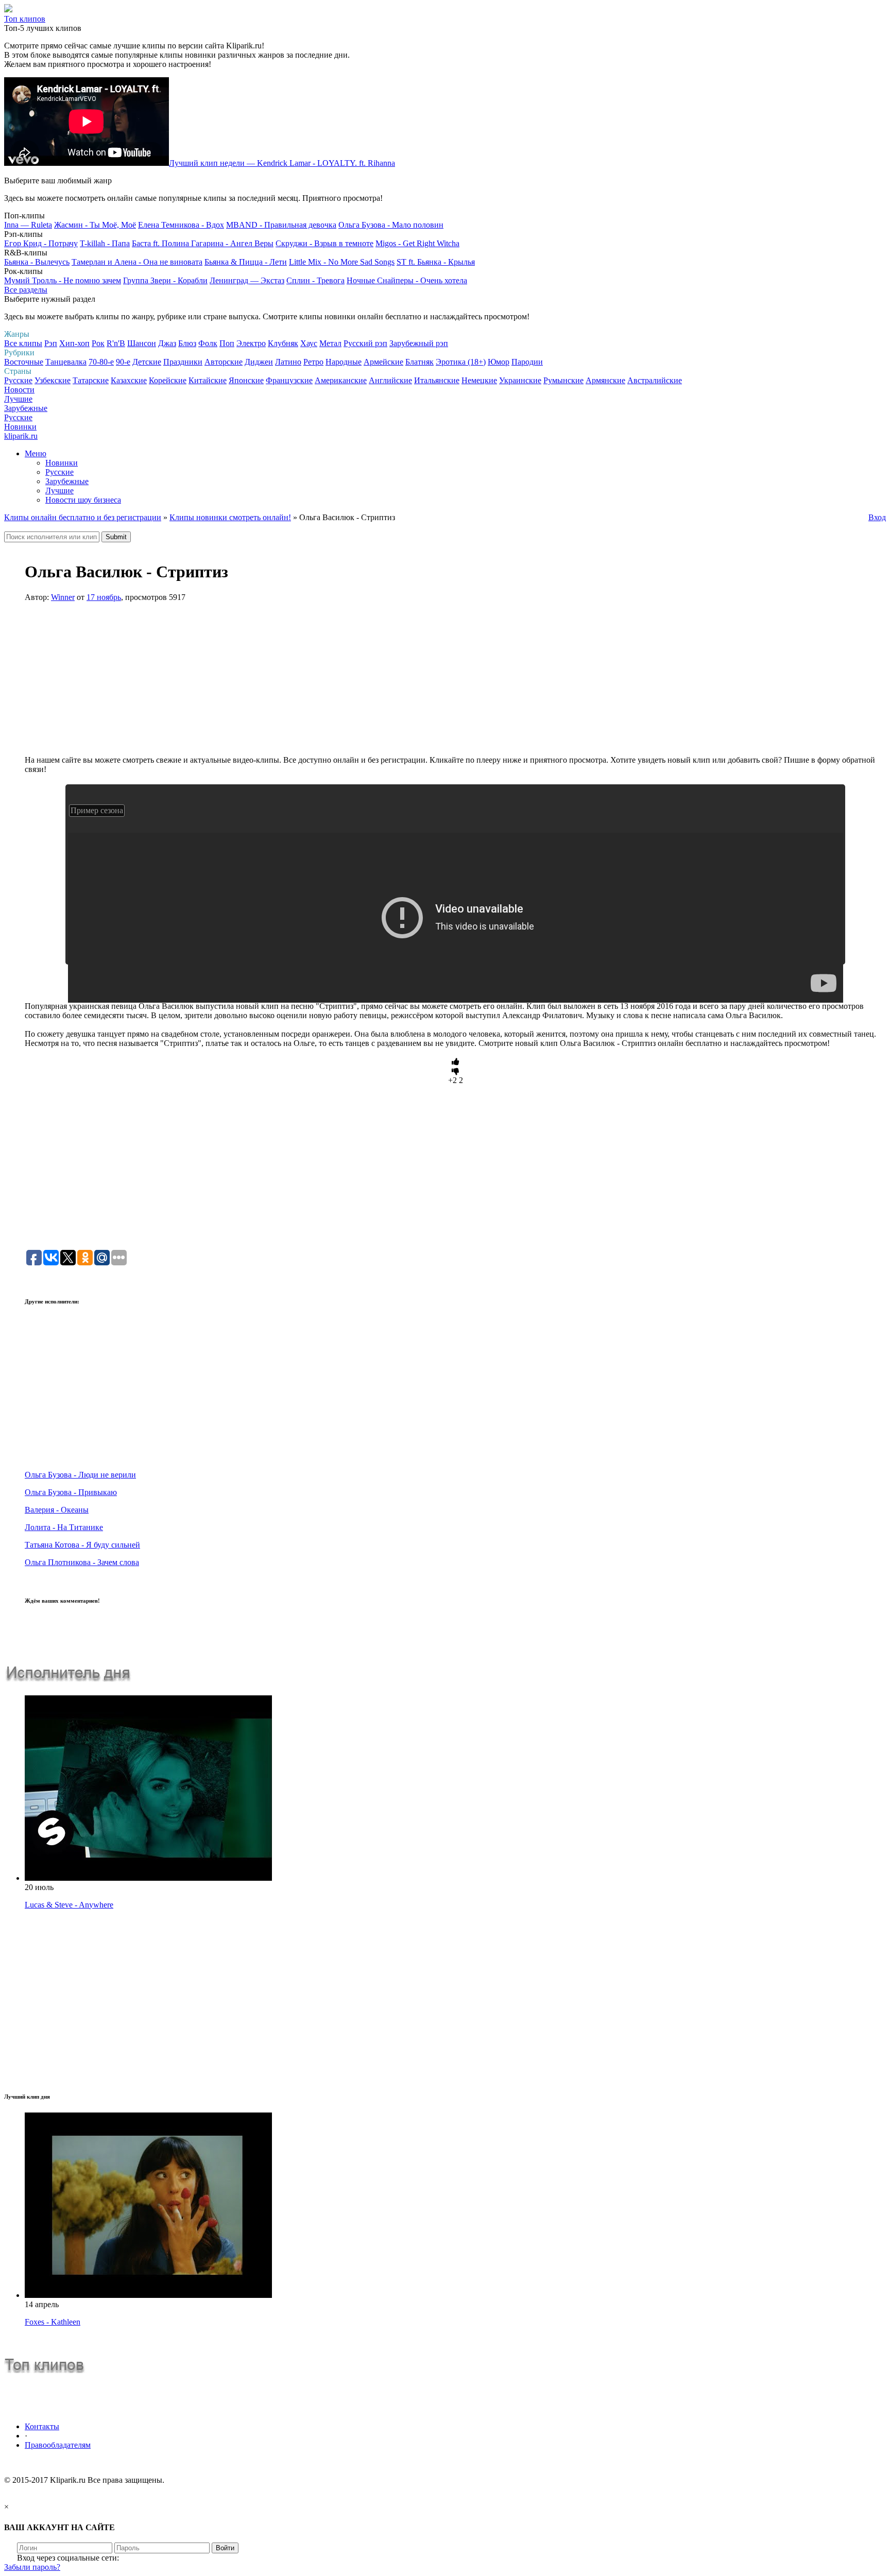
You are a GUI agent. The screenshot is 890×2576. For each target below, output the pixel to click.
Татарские (91, 380)
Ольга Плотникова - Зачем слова (82, 1562)
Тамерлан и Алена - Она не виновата (137, 262)
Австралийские (655, 380)
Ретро (313, 362)
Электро (251, 343)
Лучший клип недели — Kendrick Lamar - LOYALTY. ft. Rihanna (282, 163)
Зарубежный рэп (419, 343)
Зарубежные (26, 408)
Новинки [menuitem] (62, 463)
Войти (225, 2548)
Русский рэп (365, 343)
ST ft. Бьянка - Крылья (436, 262)
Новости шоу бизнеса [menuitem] (83, 500)
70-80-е (101, 362)
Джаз (167, 343)
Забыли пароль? (32, 2567)
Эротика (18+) (461, 362)
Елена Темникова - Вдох (181, 225)
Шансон (142, 343)
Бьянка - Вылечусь (37, 262)
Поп (227, 343)
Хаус (309, 343)
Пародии (527, 362)
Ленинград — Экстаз (247, 280)
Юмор (499, 362)
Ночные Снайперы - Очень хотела (407, 280)
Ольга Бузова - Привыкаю (71, 1492)
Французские (289, 380)
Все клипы (23, 343)
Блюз (187, 343)
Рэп (51, 343)
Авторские (224, 362)
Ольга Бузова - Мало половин (391, 225)
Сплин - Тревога (315, 280)
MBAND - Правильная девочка (281, 225)
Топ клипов (25, 19)
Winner (63, 597)
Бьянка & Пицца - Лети (246, 262)
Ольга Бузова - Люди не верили (80, 1475)
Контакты (42, 2426)
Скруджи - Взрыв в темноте (324, 243)
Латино (288, 362)
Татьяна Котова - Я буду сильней (82, 1545)
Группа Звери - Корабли (165, 280)
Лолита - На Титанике (64, 1527)
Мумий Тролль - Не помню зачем (63, 280)
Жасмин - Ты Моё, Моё (95, 225)
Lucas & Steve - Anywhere (69, 1905)
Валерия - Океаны (57, 1510)
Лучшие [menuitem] (59, 491)
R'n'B (116, 343)
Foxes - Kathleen (53, 2322)
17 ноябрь (104, 597)
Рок (98, 343)
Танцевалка (66, 362)
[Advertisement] (455, 683)
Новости (19, 390)
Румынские (563, 380)
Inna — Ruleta (28, 225)
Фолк (208, 343)
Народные (344, 362)
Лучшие (18, 399)
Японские (246, 380)
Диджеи (259, 362)
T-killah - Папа (105, 243)
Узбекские (53, 380)
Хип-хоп (74, 343)
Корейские (168, 380)
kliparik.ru (21, 436)
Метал (330, 343)
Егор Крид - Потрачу (41, 243)
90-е (123, 362)
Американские (341, 380)
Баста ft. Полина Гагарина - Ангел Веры (203, 243)
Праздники (183, 362)
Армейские (383, 362)
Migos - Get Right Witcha (417, 243)
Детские (147, 362)
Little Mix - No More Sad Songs (342, 262)
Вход (877, 517)
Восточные (24, 362)
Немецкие (479, 380)
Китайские (208, 380)
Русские (18, 380)
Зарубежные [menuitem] (67, 481)
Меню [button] (36, 453)
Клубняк (283, 343)
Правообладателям (58, 2445)
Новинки (20, 427)
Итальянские (437, 380)
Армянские (605, 380)
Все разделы (26, 290)
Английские (390, 380)
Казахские (129, 380)
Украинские (520, 380)
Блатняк (420, 362)
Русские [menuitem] (59, 472)
